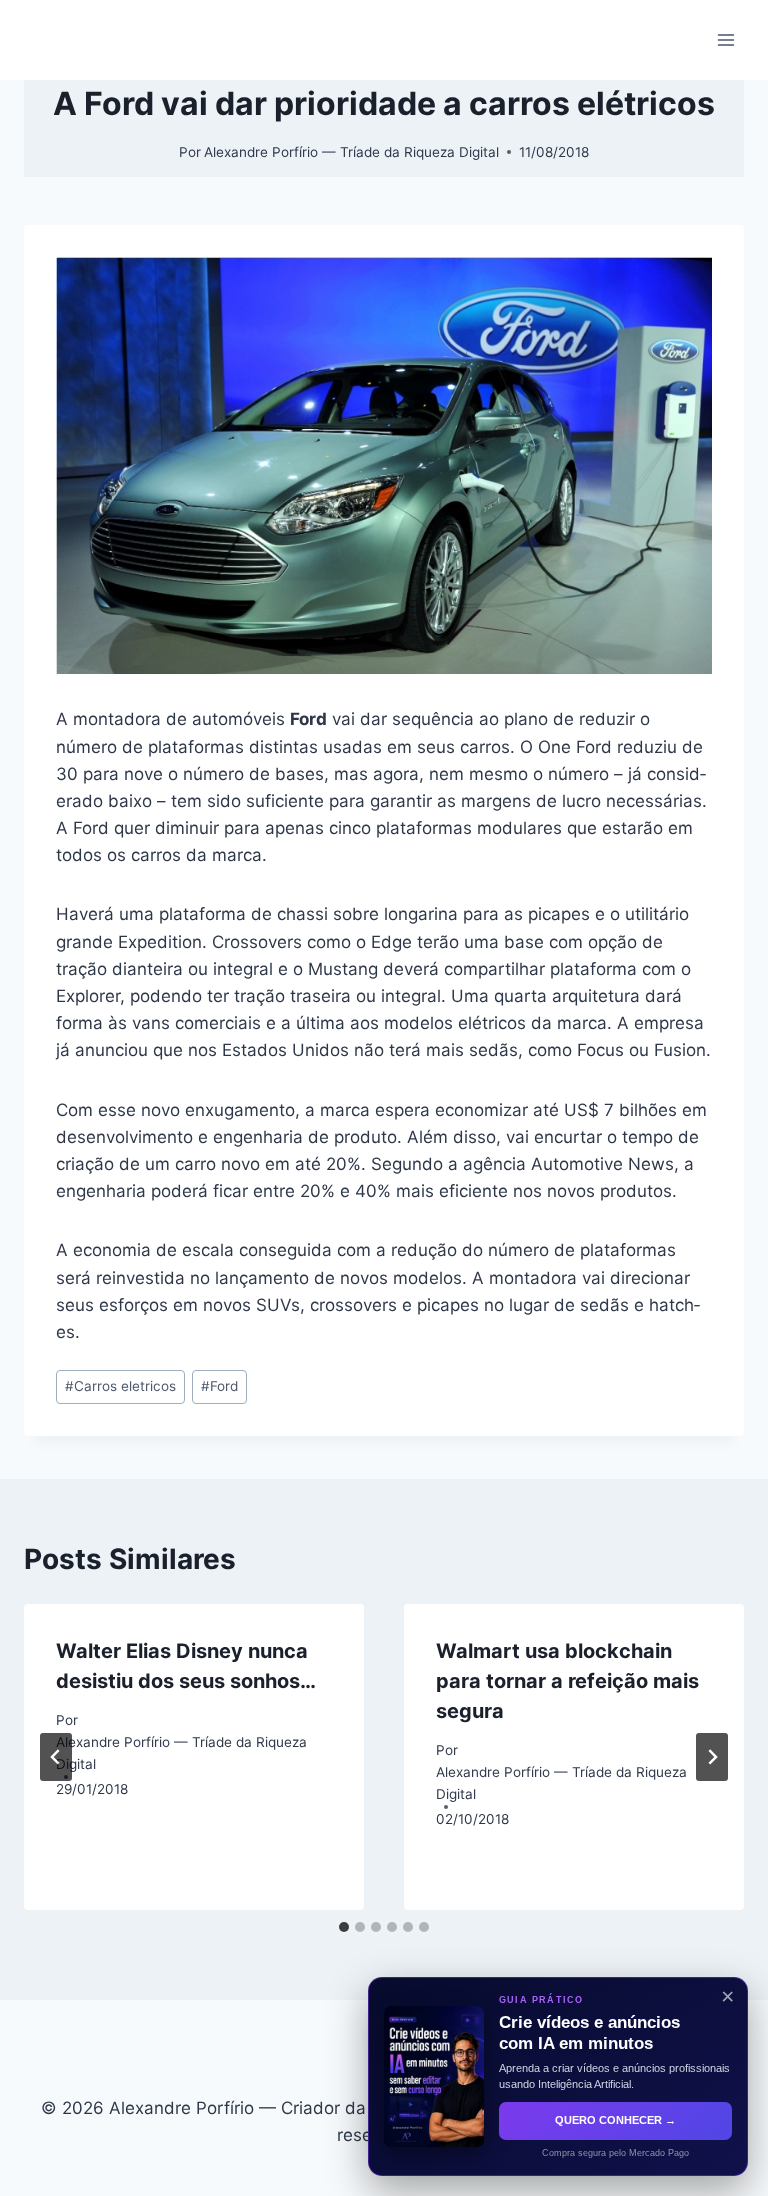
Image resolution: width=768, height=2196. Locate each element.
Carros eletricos (120, 1386)
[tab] (344, 1927)
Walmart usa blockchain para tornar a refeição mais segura (567, 1681)
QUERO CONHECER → (615, 2120)
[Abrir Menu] (725, 39)
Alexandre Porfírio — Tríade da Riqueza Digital (351, 152)
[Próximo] (712, 1757)
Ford (219, 1386)
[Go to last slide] (56, 1757)
